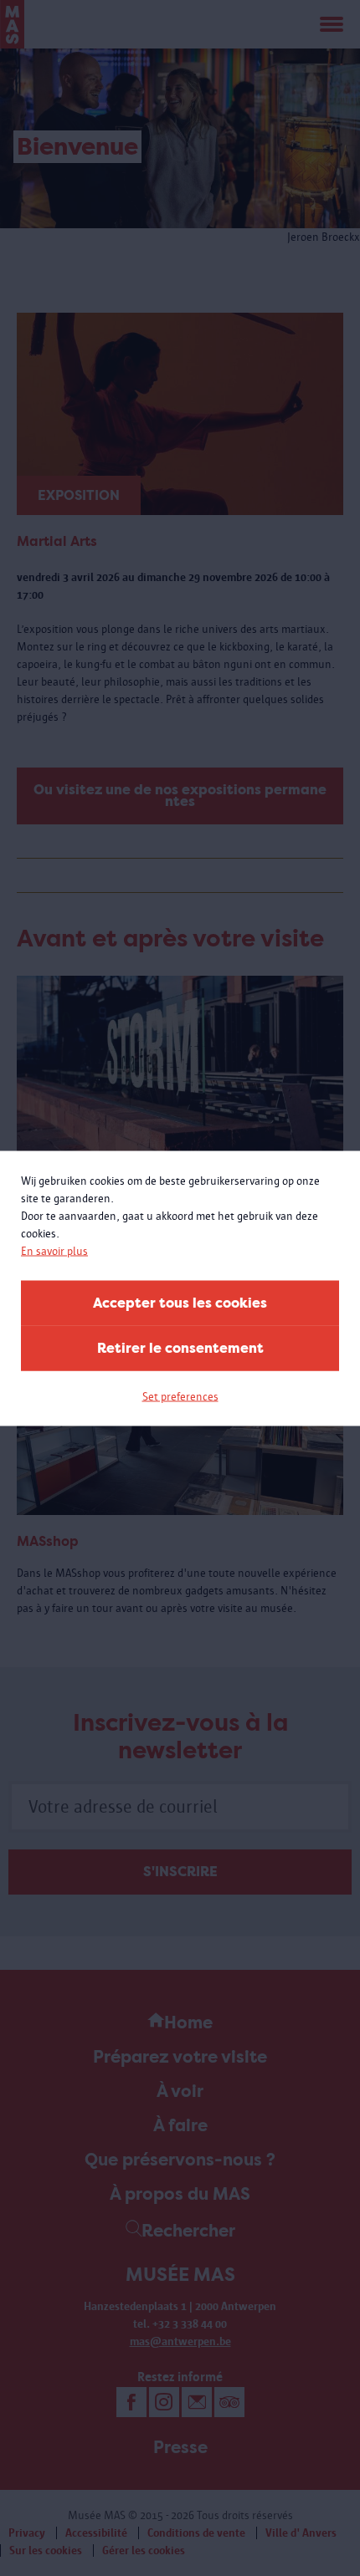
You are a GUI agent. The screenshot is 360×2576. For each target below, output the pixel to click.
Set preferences (180, 1396)
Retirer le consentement (180, 1347)
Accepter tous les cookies (180, 1302)
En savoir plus (54, 1250)
